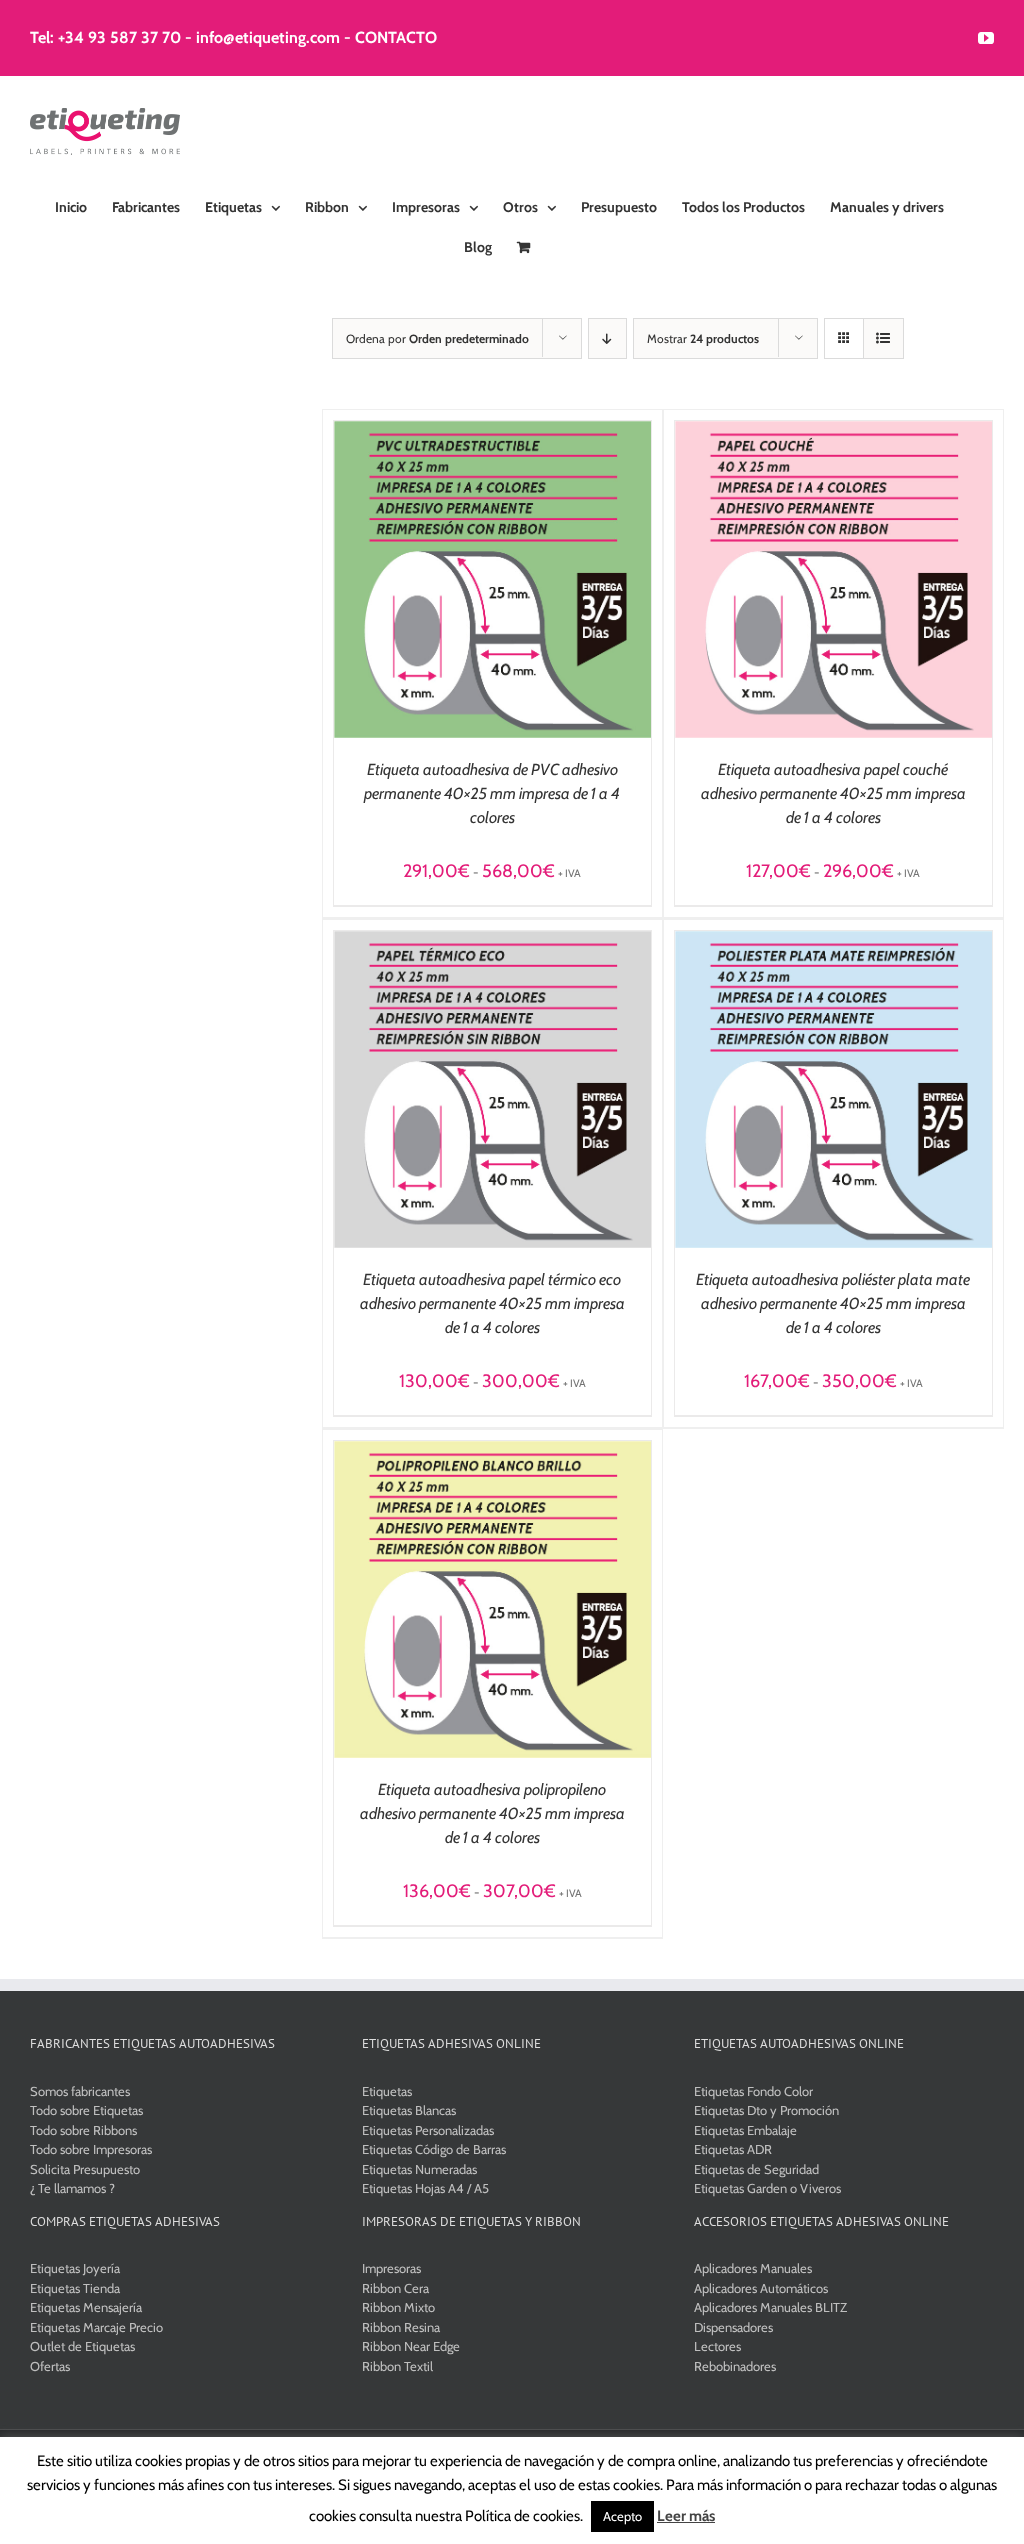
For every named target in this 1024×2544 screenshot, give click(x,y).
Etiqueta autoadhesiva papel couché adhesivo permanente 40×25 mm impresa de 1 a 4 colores (833, 793)
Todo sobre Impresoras (91, 2149)
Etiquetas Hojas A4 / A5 (425, 2188)
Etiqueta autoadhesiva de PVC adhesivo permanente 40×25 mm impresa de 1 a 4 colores (492, 793)
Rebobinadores (735, 2366)
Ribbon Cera (395, 2288)
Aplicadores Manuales (753, 2268)
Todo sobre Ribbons (83, 2130)
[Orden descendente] (607, 338)
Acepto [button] (622, 2516)
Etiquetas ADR (733, 2149)
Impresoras (391, 2268)
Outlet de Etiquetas (82, 2346)
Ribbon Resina (401, 2327)
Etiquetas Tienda (75, 2288)
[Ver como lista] (883, 338)
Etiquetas (387, 2091)
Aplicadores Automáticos (761, 2288)
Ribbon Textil (397, 2366)
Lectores (717, 2346)
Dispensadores (733, 2327)
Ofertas (50, 2366)
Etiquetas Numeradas (419, 2169)
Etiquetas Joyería (75, 2268)
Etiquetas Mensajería (86, 2307)
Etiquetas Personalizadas (428, 2130)
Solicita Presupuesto (85, 2169)
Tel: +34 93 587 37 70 (105, 37)
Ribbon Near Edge (411, 2346)
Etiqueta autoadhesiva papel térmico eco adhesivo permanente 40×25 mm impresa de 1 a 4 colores (492, 1303)
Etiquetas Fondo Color (753, 2091)
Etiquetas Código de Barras (434, 2149)
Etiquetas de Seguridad (756, 2169)
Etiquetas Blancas (409, 2110)
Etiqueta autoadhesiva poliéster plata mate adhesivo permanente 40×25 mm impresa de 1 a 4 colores (833, 1303)
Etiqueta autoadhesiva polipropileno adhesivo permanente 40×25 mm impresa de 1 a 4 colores (492, 1813)
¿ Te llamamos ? (72, 2188)
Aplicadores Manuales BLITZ (770, 2307)
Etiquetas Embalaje (745, 2130)
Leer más (686, 2516)
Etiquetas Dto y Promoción (766, 2110)
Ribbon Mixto (398, 2307)
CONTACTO (396, 37)
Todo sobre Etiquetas (86, 2110)
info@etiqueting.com (268, 37)
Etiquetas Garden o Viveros (767, 2188)
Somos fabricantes (80, 2091)
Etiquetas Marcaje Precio (96, 2327)
